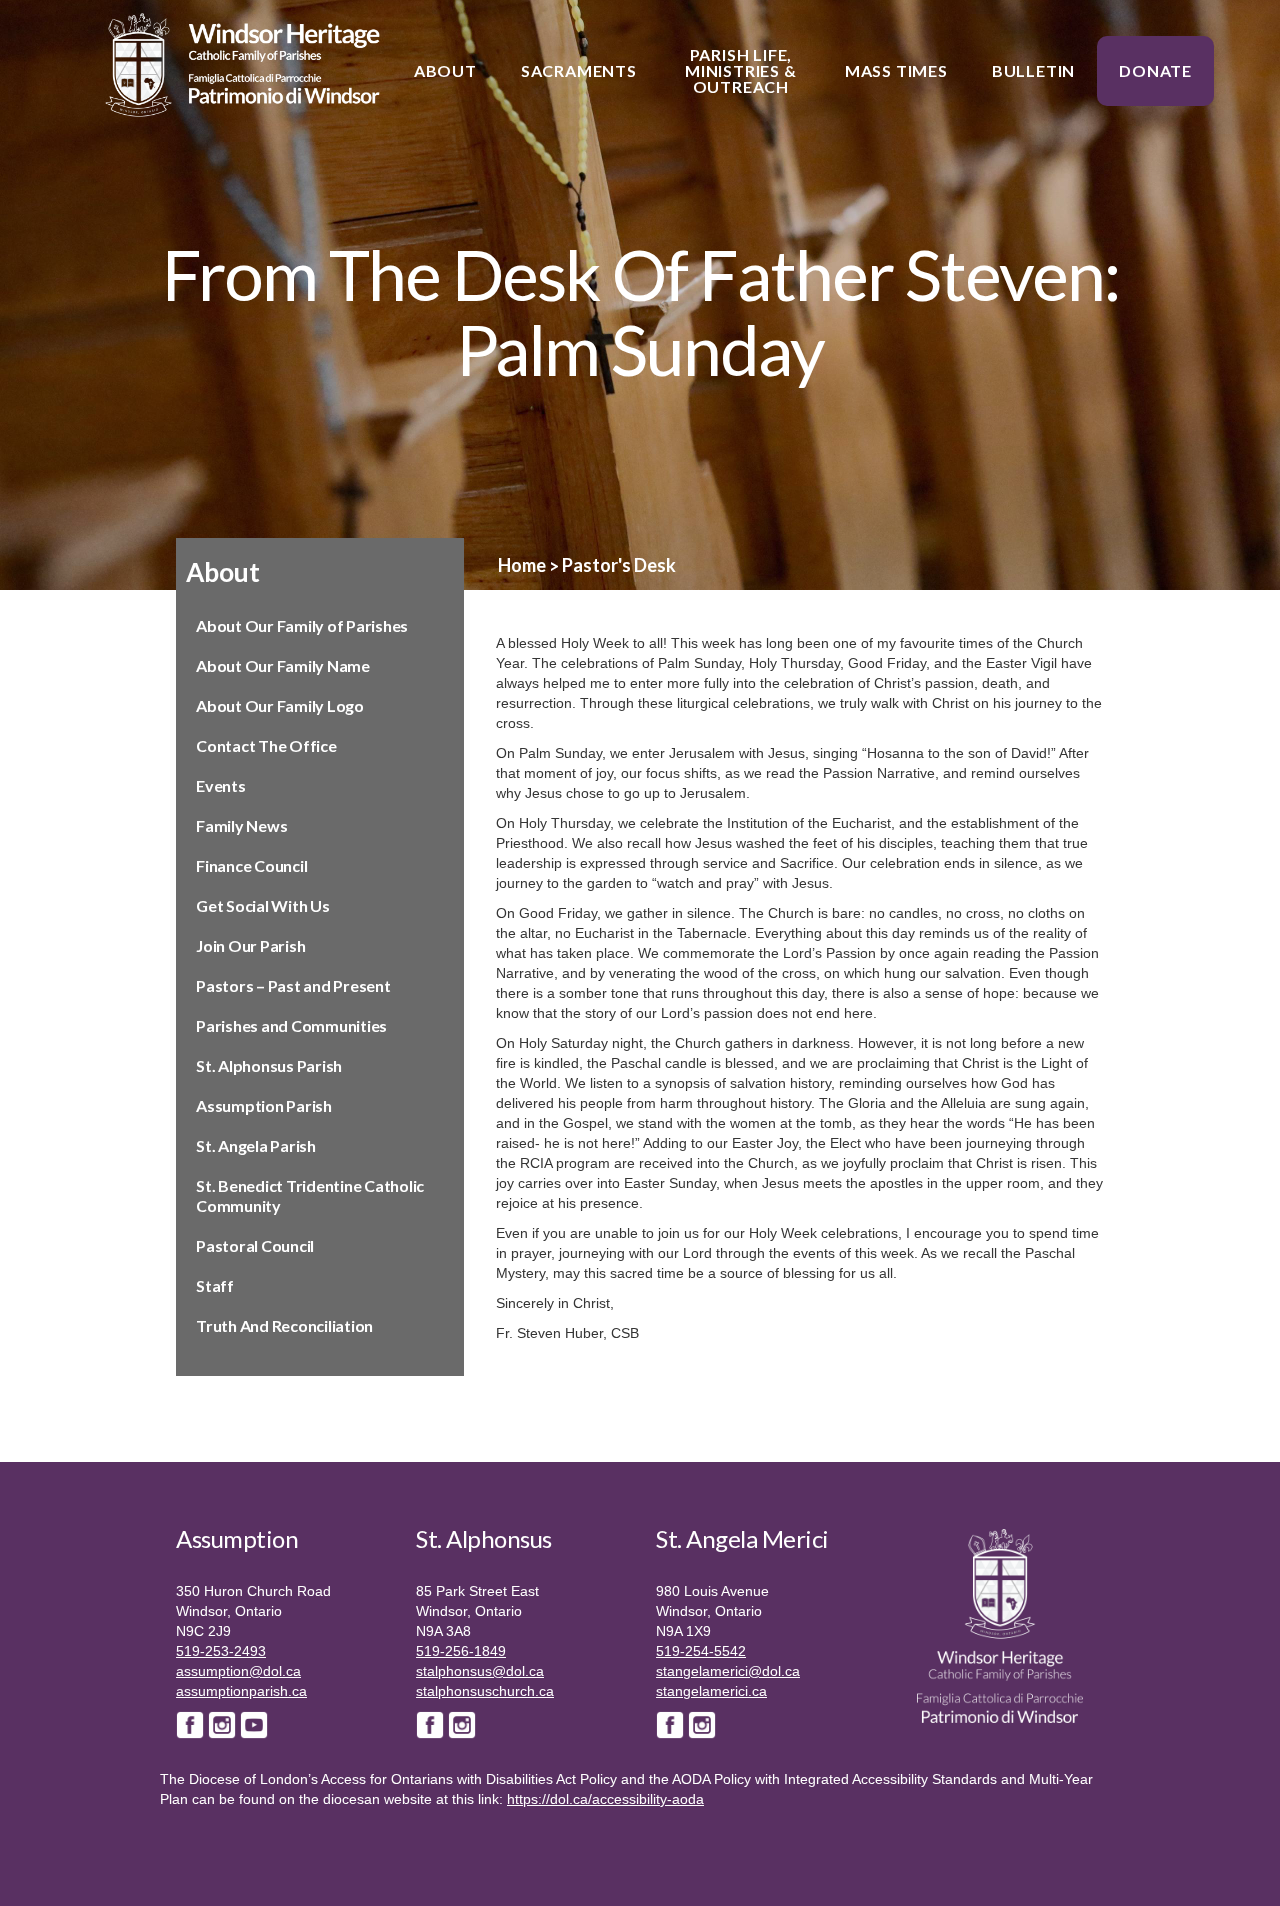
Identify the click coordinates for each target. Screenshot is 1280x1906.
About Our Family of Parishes (302, 625)
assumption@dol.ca (238, 1671)
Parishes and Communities (291, 1025)
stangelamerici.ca (711, 1691)
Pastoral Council (255, 1245)
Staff (215, 1285)
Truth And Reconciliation (284, 1325)
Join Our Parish (250, 945)
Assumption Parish (264, 1105)
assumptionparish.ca (241, 1691)
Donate (1155, 70)
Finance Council (251, 865)
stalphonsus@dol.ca (480, 1671)
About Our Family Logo (280, 705)
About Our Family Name (283, 665)
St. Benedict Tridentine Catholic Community (310, 1195)
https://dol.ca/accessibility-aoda (605, 1799)
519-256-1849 (461, 1651)
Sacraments (579, 70)
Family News (241, 825)
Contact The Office (266, 745)
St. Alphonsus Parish (269, 1065)
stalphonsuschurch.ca (485, 1691)
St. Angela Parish (256, 1145)
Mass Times (896, 70)
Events (221, 785)
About (445, 70)
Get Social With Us (263, 905)
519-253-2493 (221, 1651)
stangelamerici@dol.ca (728, 1671)
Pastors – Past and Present (293, 985)
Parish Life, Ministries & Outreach (741, 70)
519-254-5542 (701, 1651)
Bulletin (1033, 70)
